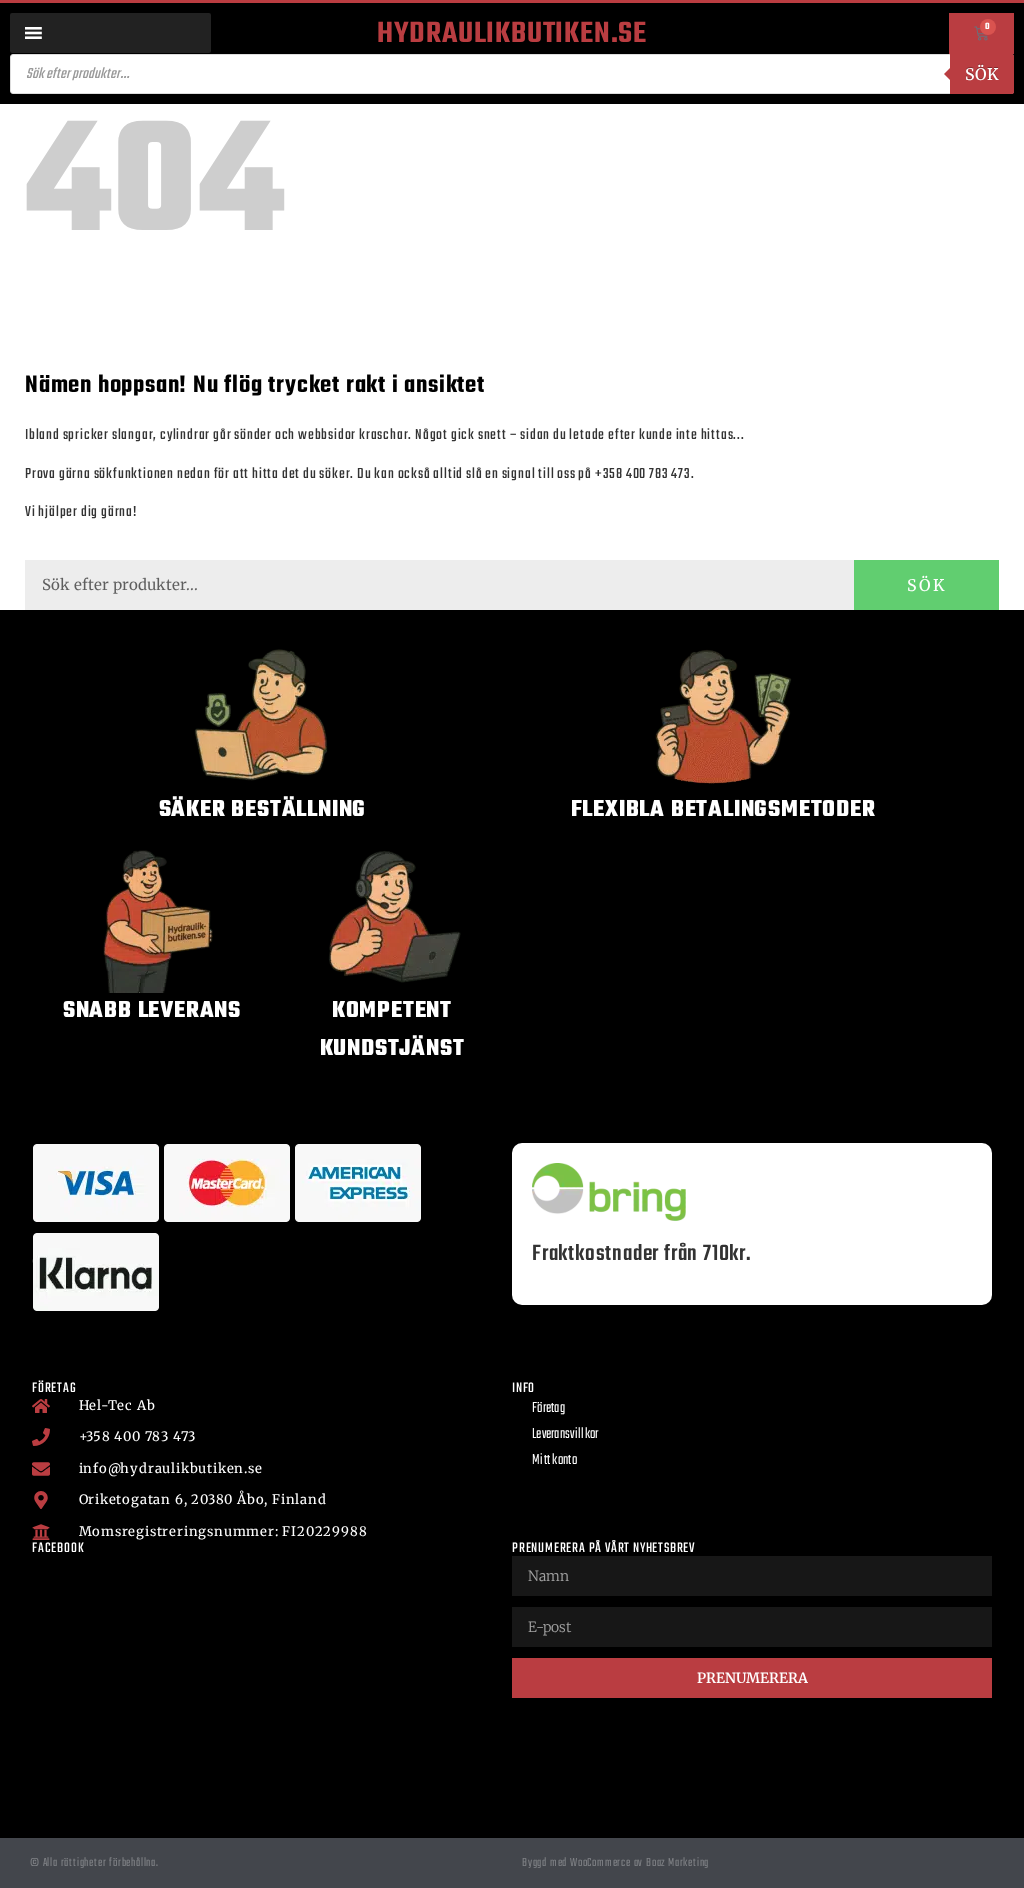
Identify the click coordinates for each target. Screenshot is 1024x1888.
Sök (982, 74)
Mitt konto (554, 1460)
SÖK (927, 585)
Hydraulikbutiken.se (512, 34)
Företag (548, 1408)
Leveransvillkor (565, 1434)
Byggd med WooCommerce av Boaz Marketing (615, 1863)
